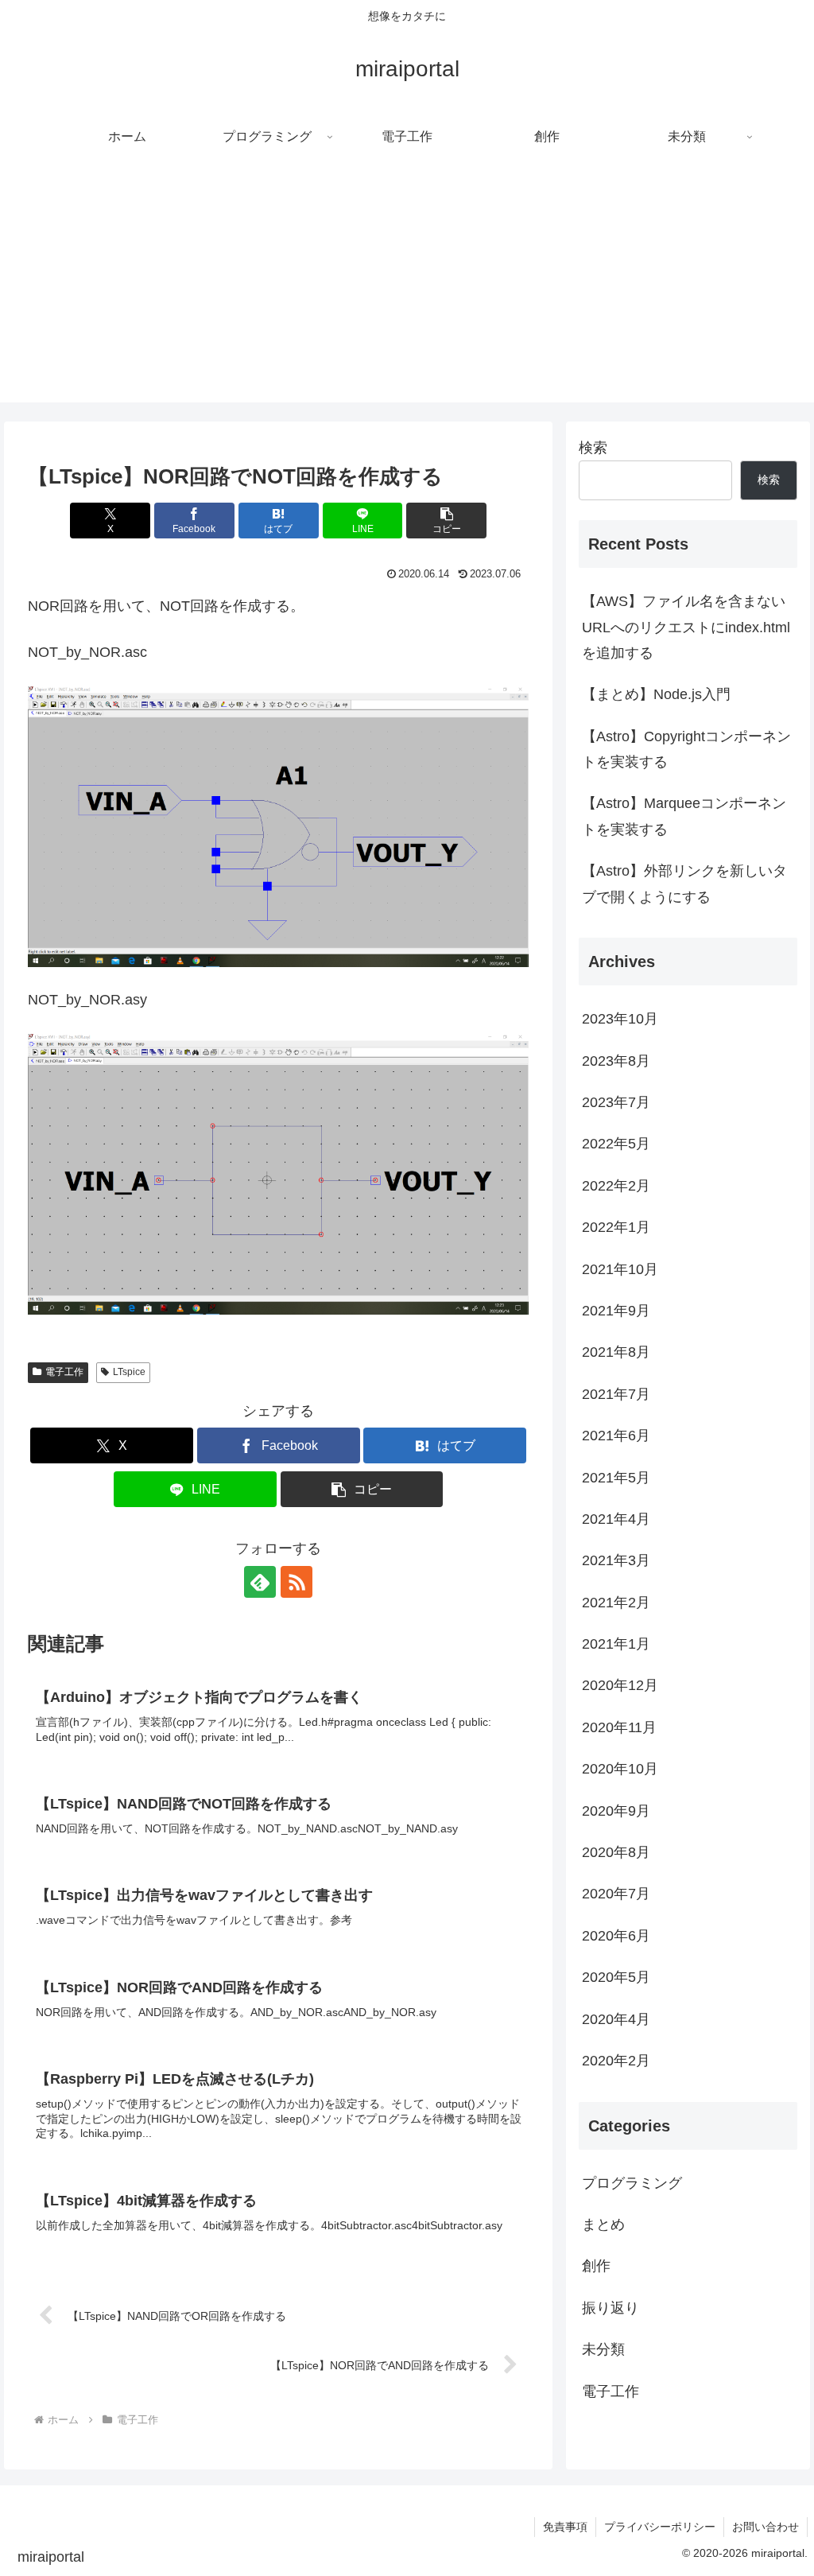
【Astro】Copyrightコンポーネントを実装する (686, 749)
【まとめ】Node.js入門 (656, 694)
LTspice (129, 1372)
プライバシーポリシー (660, 2527)
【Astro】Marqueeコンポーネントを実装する (684, 816)
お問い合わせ (766, 2527)
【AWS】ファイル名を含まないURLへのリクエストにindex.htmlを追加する (686, 627)
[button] (446, 521)
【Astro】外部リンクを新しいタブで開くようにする (684, 884)
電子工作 (64, 1372)
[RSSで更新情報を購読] (297, 1582)
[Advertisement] (407, 291)
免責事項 (565, 2527)
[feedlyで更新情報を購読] (260, 1582)
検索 (593, 448)
